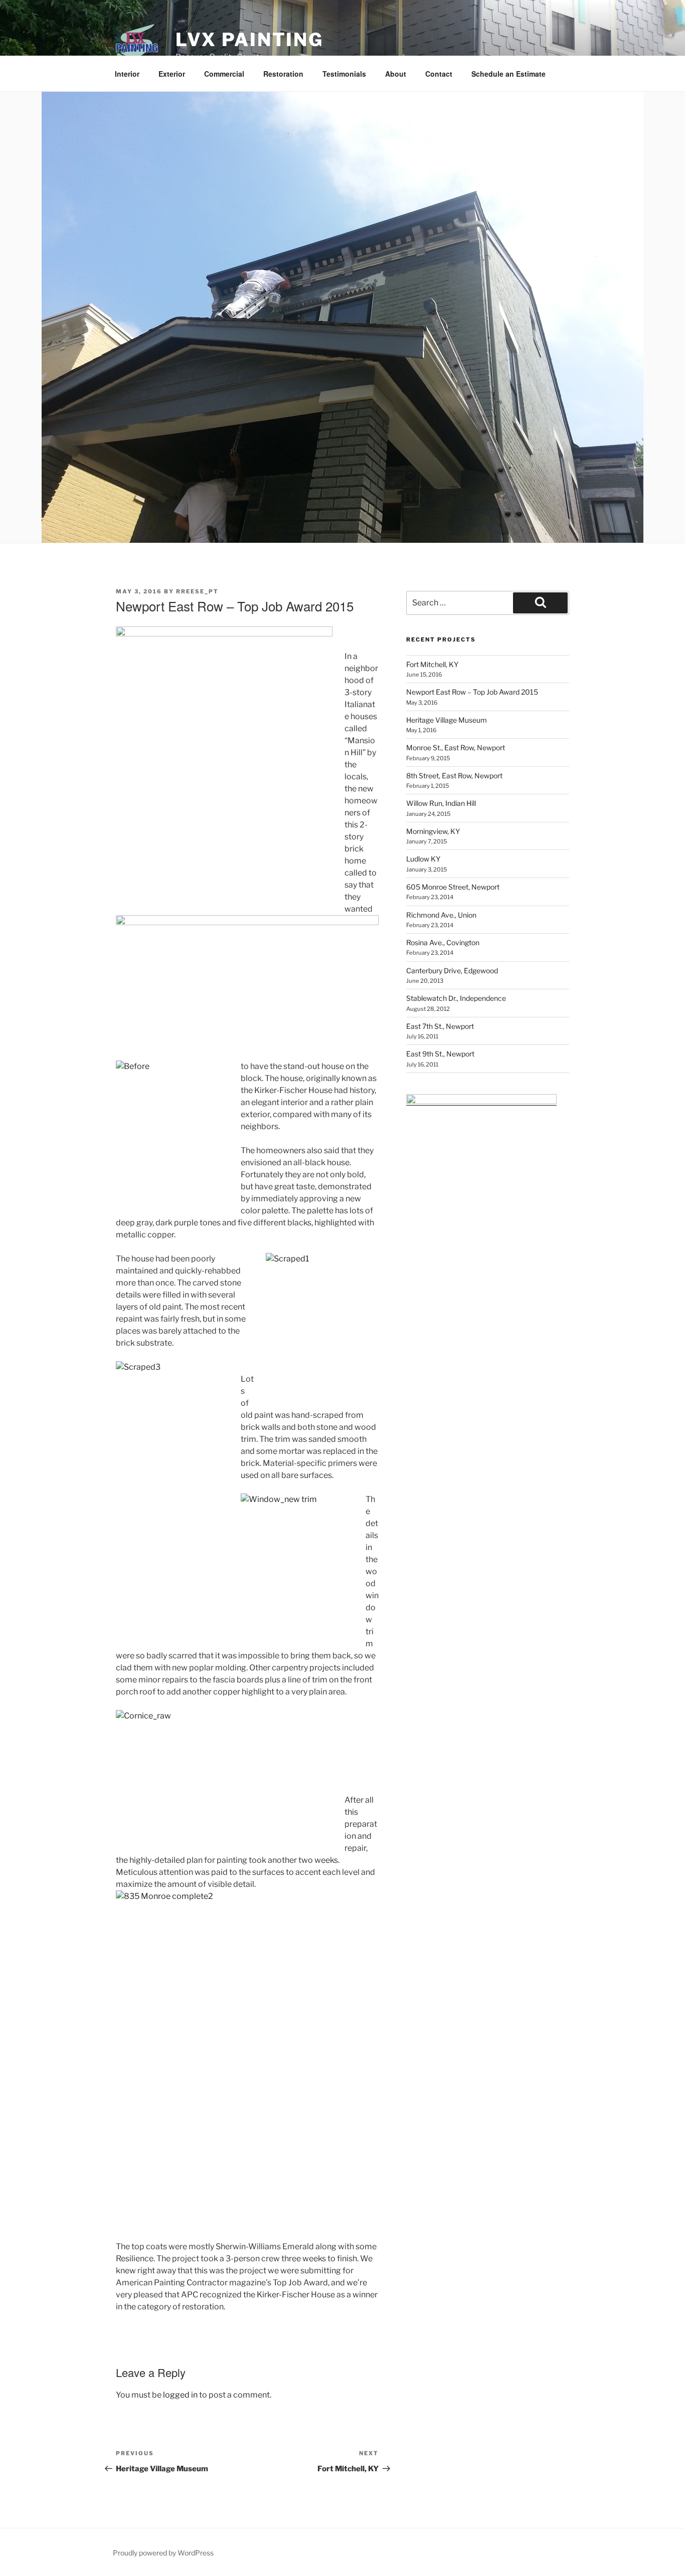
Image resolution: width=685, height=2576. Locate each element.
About (396, 74)
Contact (439, 74)
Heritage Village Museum (447, 720)
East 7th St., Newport (440, 1026)
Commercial (224, 74)
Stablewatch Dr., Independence (456, 998)
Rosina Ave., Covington (443, 942)
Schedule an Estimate (508, 74)
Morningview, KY (433, 831)
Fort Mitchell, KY (432, 664)
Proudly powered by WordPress (163, 2553)
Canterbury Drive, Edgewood (452, 971)
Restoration (283, 74)
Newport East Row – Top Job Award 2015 (472, 692)
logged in (180, 2395)
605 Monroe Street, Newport (453, 887)
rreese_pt (197, 591)
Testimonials (344, 74)
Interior (127, 74)
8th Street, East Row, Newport (454, 776)
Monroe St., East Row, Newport (456, 747)
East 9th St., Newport (440, 1054)
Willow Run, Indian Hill (441, 803)
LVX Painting (249, 40)
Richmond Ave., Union (441, 915)
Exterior (172, 74)
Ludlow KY (423, 859)
